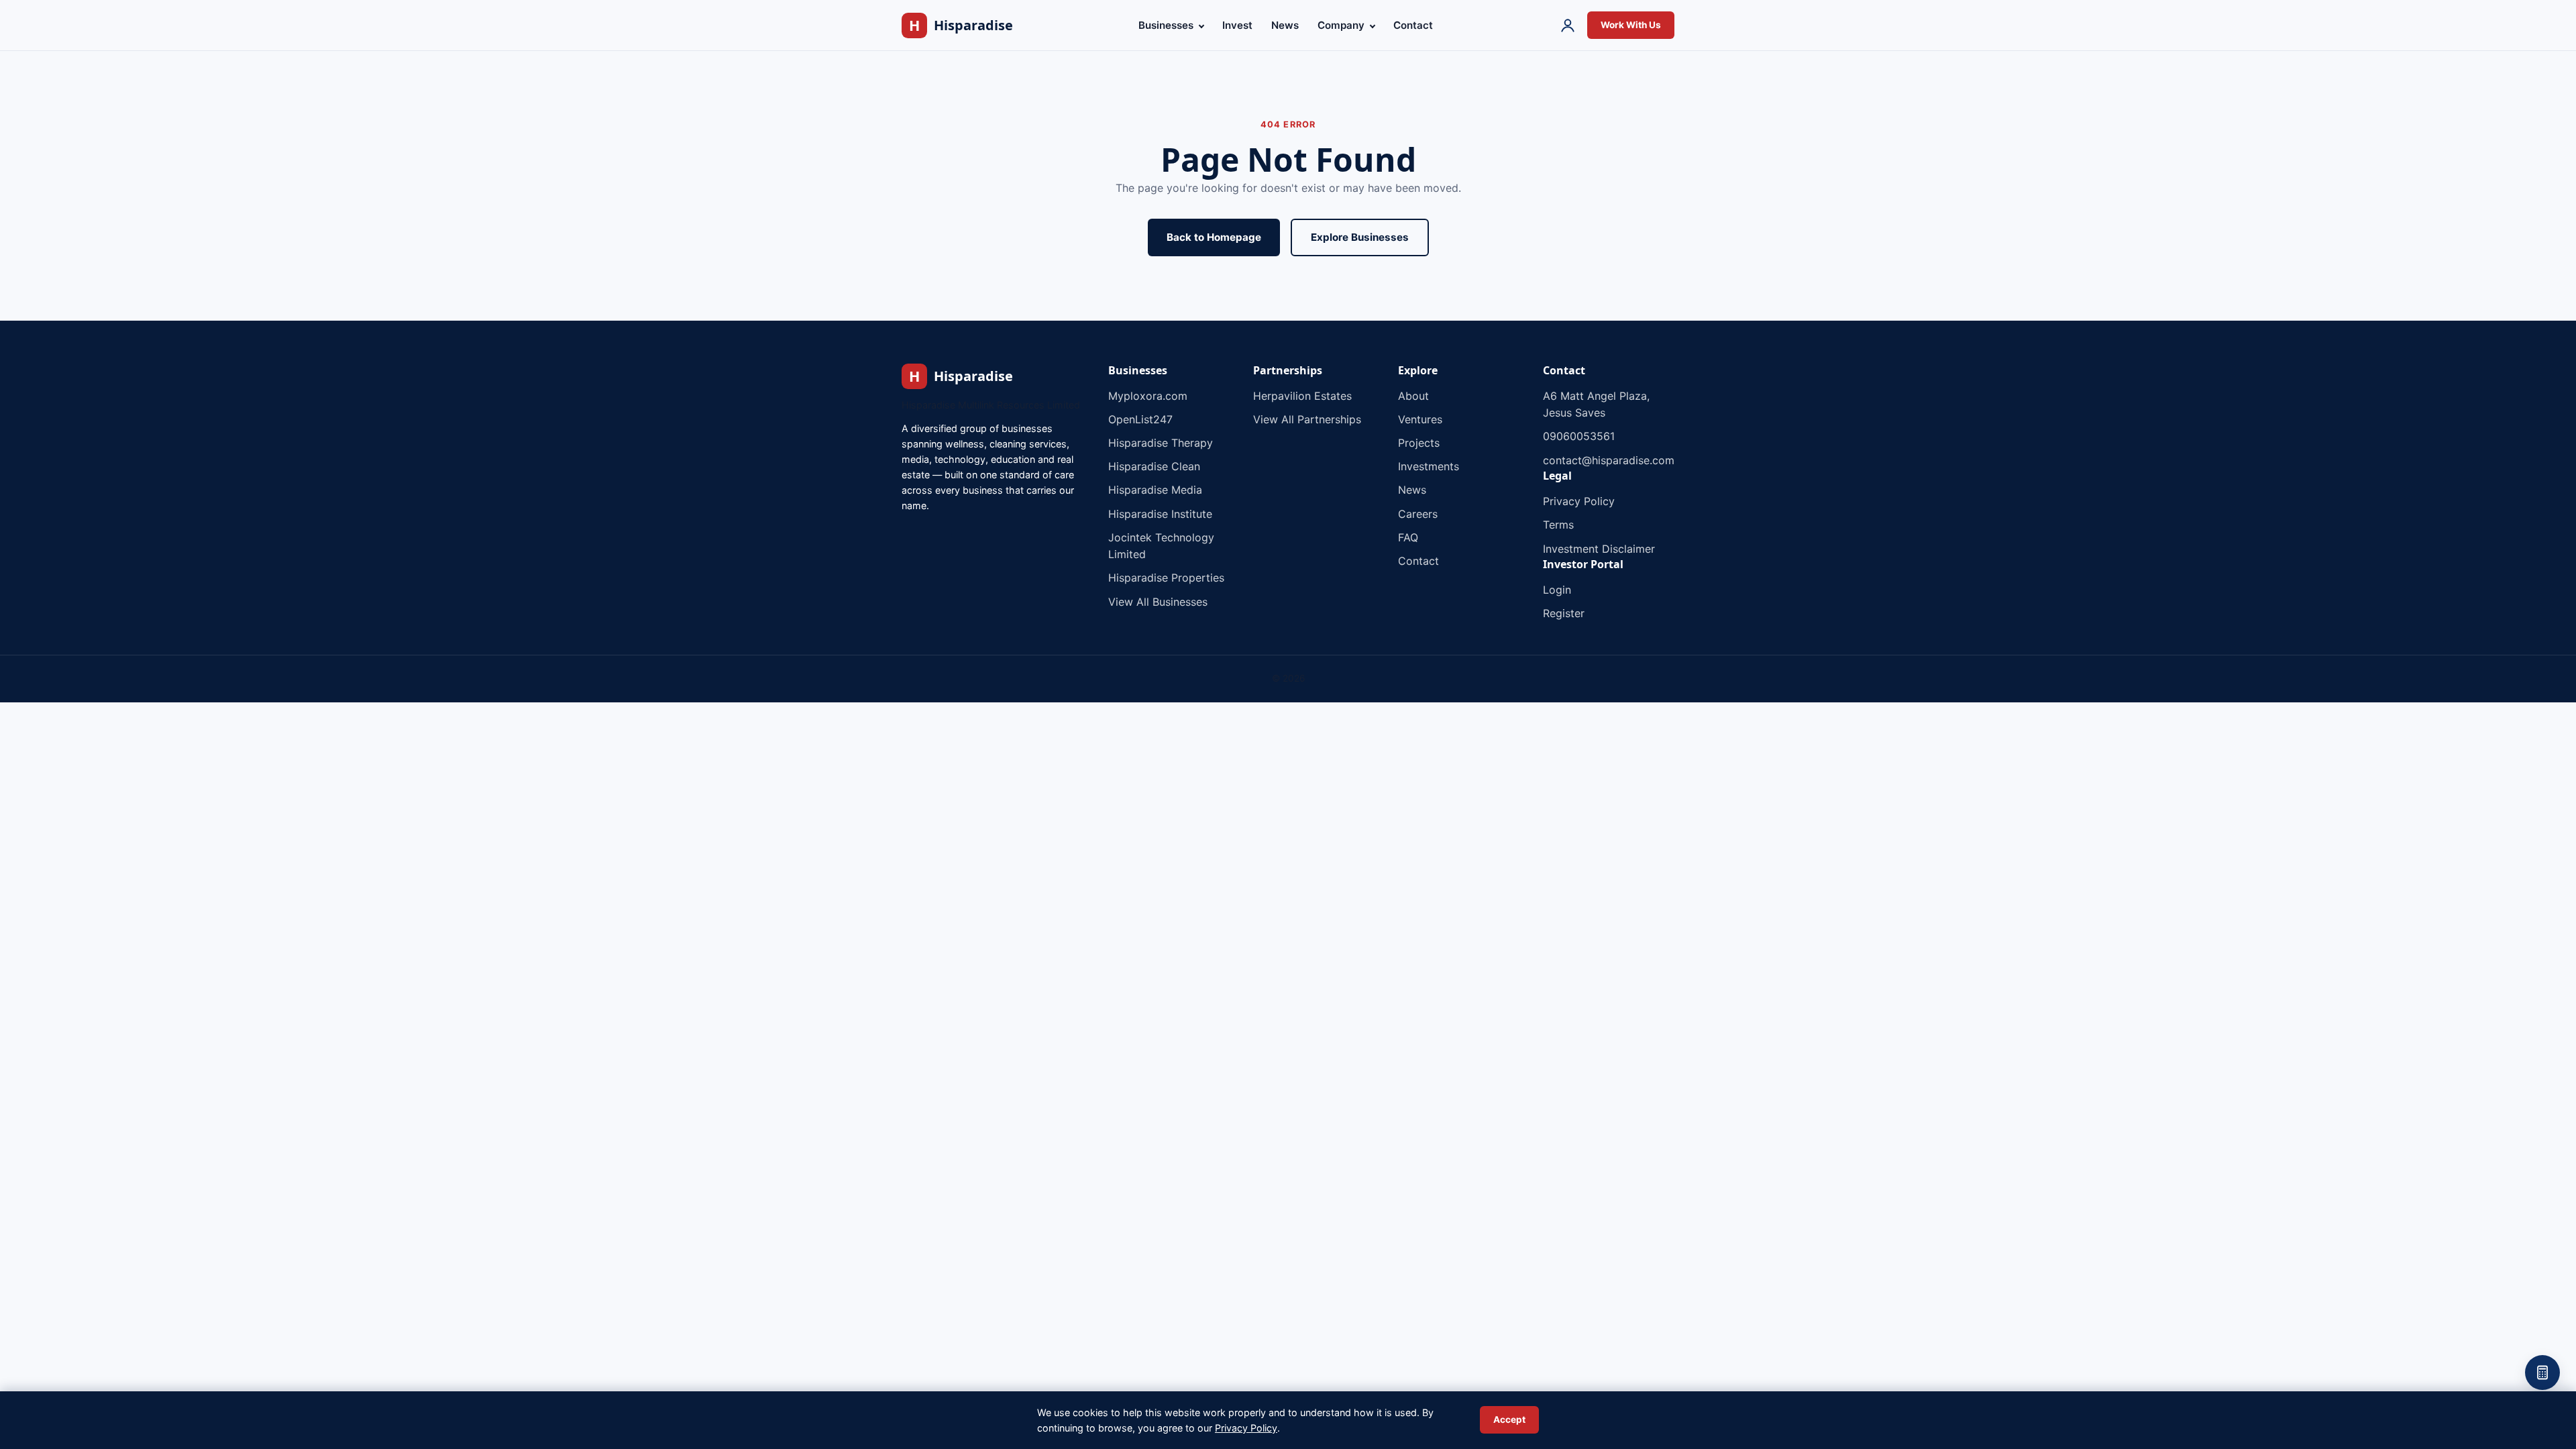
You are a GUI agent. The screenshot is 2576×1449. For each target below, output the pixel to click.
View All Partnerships (1307, 419)
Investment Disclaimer (1599, 549)
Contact (1413, 25)
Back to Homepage (1214, 237)
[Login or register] (1568, 25)
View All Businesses (1158, 602)
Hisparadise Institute (1160, 514)
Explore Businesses (1360, 237)
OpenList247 (1140, 419)
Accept (1509, 1419)
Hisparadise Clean (1154, 466)
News (1285, 25)
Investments (1429, 466)
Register (1564, 613)
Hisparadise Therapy (1161, 443)
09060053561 (1579, 436)
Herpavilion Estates (1302, 396)
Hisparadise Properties (1166, 578)
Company (1342, 25)
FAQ (1408, 537)
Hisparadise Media (1155, 490)
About (1413, 396)
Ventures (1420, 419)
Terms (1558, 525)
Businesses (1167, 25)
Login (1557, 590)
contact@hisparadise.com (1609, 460)
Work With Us (1631, 25)
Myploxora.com (1148, 396)
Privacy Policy (1579, 501)
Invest (1237, 25)
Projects (1419, 443)
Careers (1418, 514)
